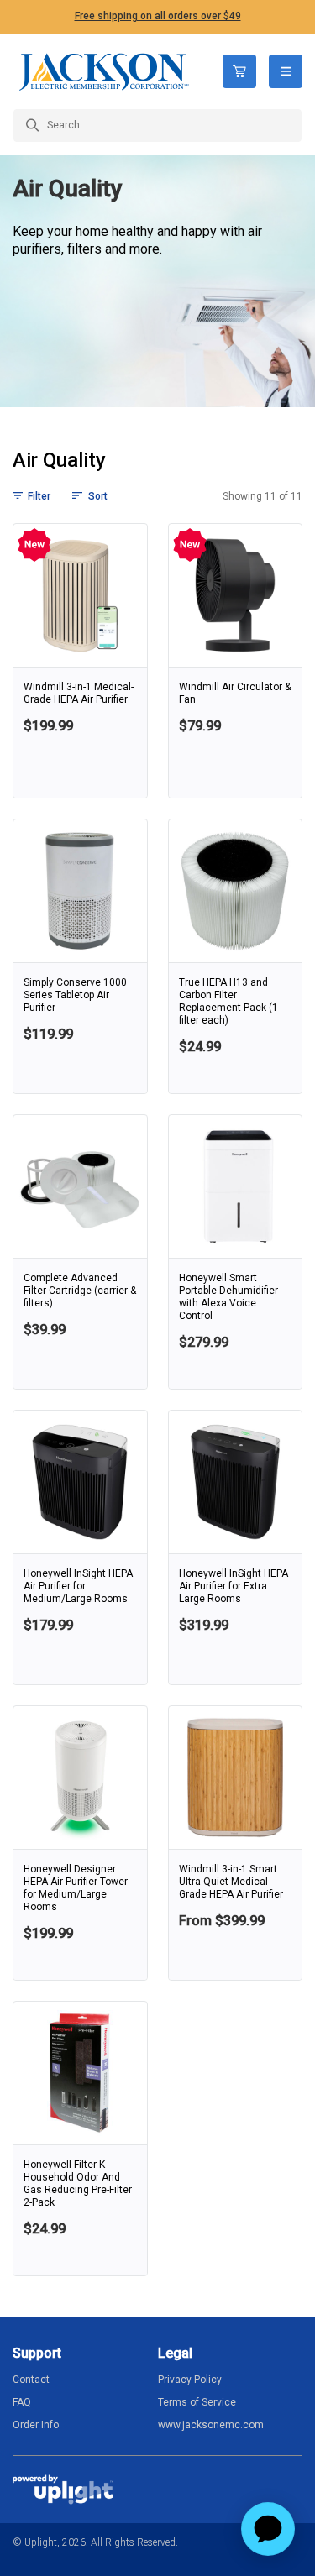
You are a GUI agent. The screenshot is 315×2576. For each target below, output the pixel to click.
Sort (97, 496)
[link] (80, 661)
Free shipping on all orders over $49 (158, 16)
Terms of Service (197, 2402)
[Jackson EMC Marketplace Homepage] (105, 71)
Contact (31, 2380)
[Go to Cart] (239, 71)
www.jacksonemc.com (211, 2425)
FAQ (22, 2402)
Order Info (36, 2425)
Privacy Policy (190, 2380)
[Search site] (157, 126)
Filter (39, 496)
